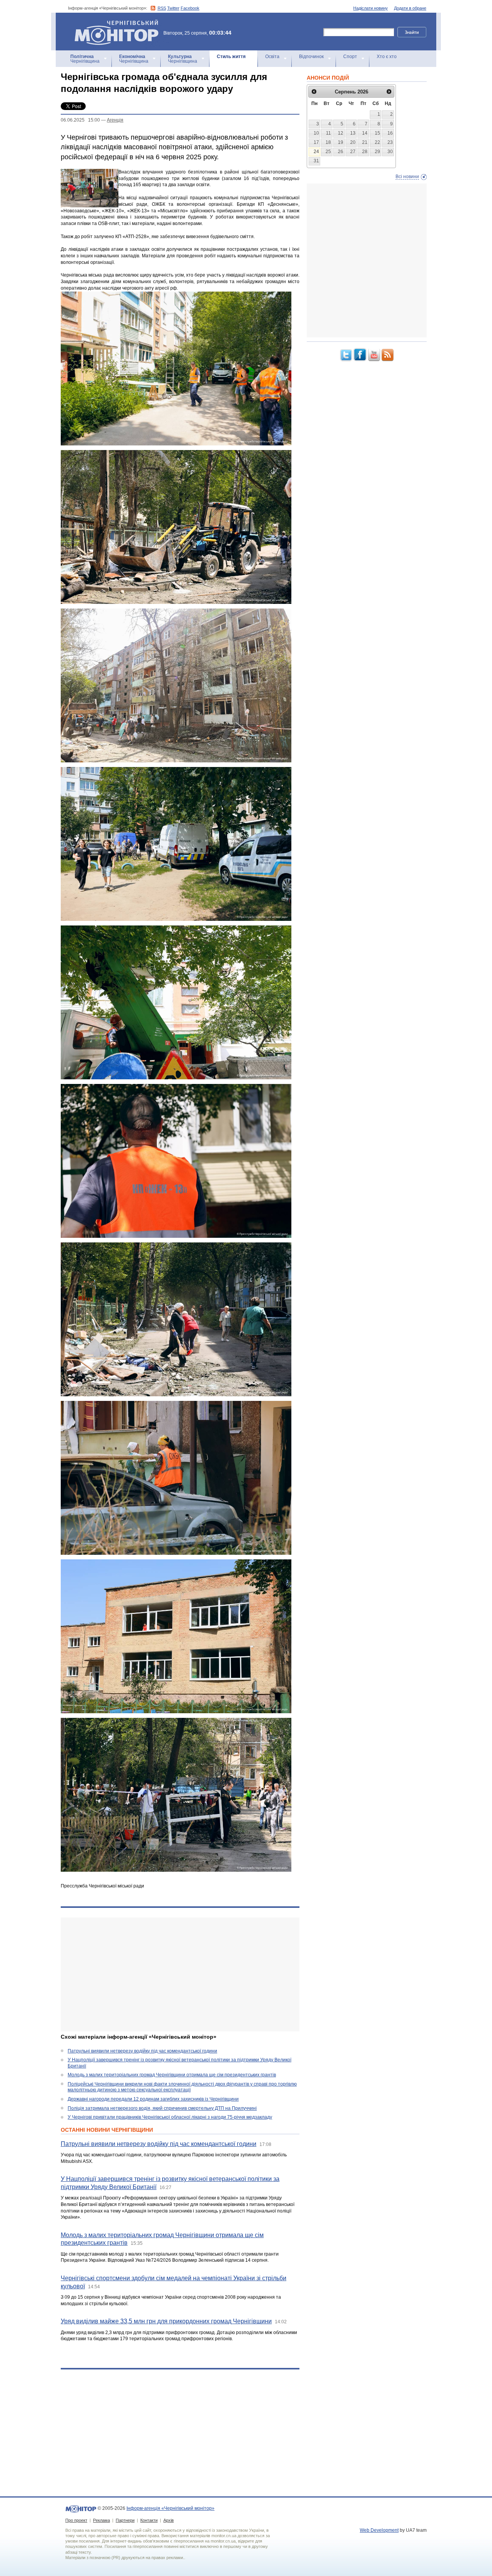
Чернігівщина (85, 59)
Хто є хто (387, 57)
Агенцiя (115, 120)
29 (377, 152)
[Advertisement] (180, 1974)
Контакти (149, 2520)
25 (328, 152)
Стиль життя (231, 57)
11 (328, 133)
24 (316, 152)
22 (377, 142)
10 (316, 133)
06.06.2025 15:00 (80, 120)
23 (390, 142)
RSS (162, 8)
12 (341, 133)
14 (365, 133)
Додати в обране (410, 8)
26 (341, 152)
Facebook (190, 8)
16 (390, 133)
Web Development (379, 2530)
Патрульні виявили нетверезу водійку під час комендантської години (142, 2051)
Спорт (350, 57)
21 (365, 142)
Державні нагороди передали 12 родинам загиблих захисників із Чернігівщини (153, 2099)
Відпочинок (311, 57)
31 (316, 161)
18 (328, 142)
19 (341, 142)
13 (353, 133)
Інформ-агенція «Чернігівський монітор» (113, 23)
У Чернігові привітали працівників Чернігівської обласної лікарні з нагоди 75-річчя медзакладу (170, 2117)
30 (390, 152)
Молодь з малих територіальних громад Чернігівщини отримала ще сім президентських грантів (172, 2075)
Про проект (76, 2520)
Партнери (125, 2520)
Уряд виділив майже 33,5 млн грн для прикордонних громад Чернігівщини (166, 2321)
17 (316, 142)
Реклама (101, 2520)
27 (353, 152)
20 (353, 142)
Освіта (272, 57)
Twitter (173, 8)
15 (377, 133)
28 (365, 152)
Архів (169, 2520)
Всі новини (407, 177)
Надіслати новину (371, 8)
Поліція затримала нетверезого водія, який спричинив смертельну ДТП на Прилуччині (162, 2108)
